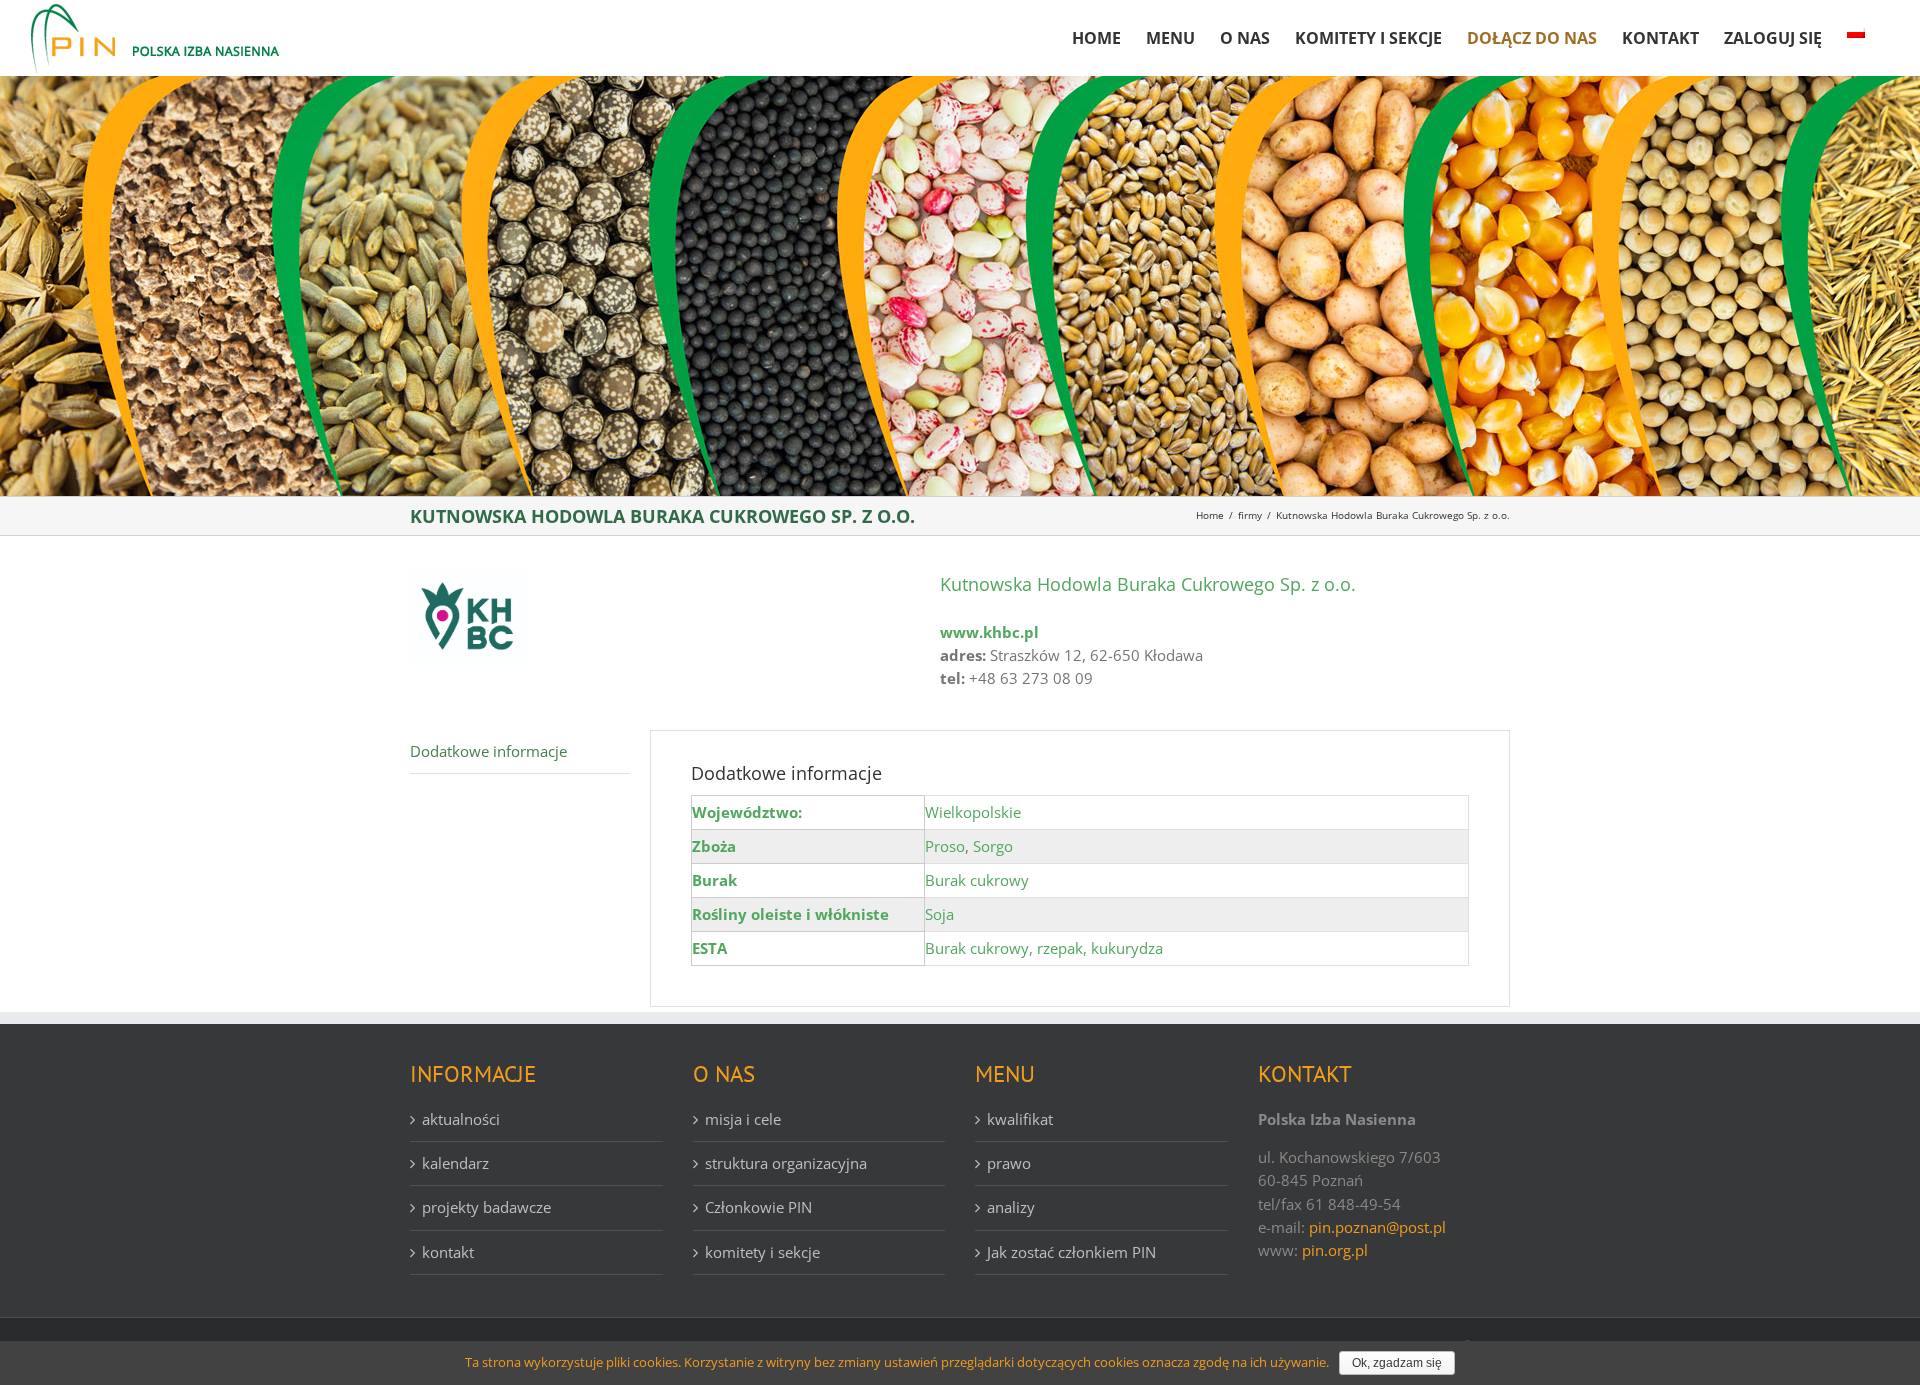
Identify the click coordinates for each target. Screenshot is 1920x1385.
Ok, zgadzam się (1397, 1363)
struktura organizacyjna (786, 1163)
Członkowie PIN (758, 1207)
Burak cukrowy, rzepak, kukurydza (1044, 948)
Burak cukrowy (977, 880)
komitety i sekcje (762, 1252)
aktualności (461, 1119)
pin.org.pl (1335, 1250)
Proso (945, 846)
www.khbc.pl (989, 632)
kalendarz (455, 1163)
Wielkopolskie (973, 812)
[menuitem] (1096, 30)
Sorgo (993, 846)
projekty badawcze (486, 1207)
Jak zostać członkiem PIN (1071, 1252)
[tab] (520, 752)
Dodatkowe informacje (488, 751)
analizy (1011, 1207)
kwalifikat (1020, 1119)
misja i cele (743, 1119)
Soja (939, 914)
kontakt (448, 1252)
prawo (1009, 1163)
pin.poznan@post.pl (1377, 1227)
